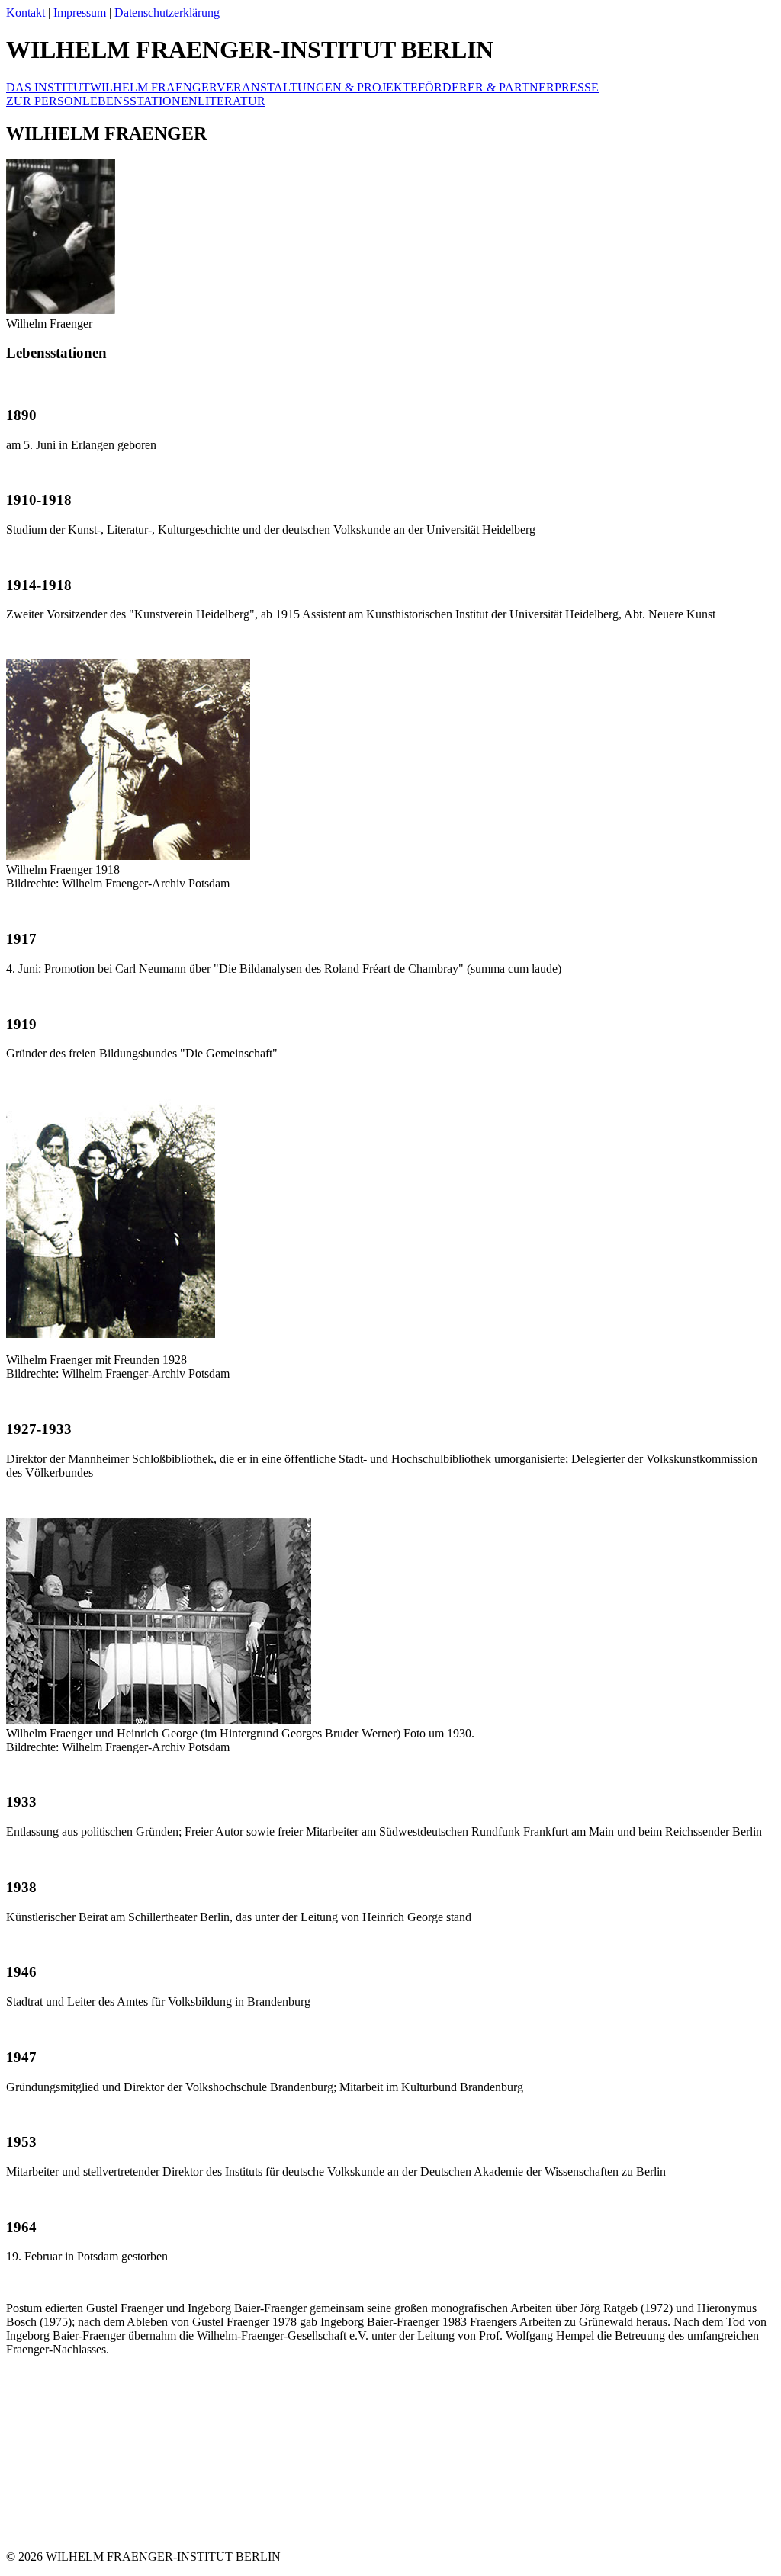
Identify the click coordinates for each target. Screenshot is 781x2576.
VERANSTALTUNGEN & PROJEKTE (317, 87)
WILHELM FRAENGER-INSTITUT (250, 50)
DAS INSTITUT (48, 87)
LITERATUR (231, 101)
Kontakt (27, 13)
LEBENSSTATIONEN (140, 101)
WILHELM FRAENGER (153, 87)
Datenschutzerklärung (166, 13)
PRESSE (577, 87)
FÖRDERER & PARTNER (486, 87)
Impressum (80, 13)
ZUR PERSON (44, 101)
